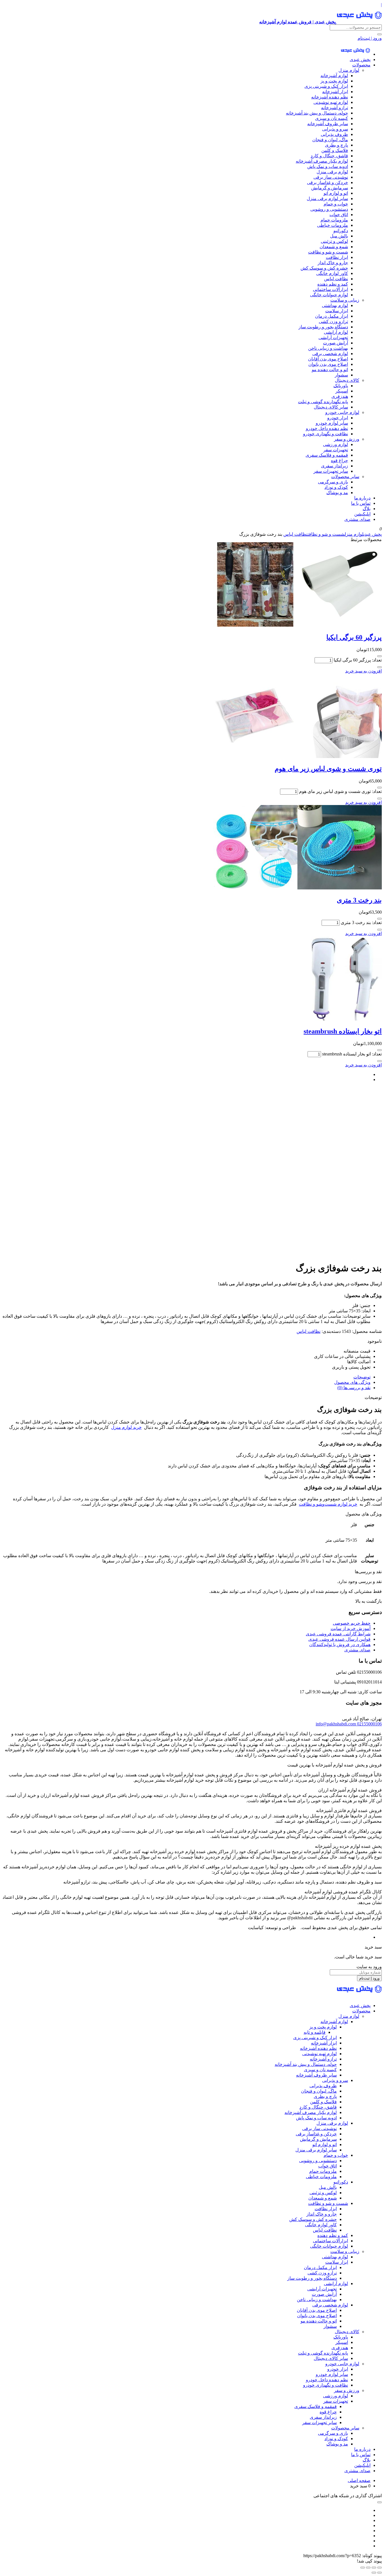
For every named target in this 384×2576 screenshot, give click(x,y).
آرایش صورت (336, 343)
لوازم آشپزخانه (334, 76)
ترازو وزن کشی (333, 321)
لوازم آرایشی (336, 332)
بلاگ (367, 509)
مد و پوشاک (337, 493)
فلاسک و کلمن (335, 150)
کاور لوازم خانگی (332, 273)
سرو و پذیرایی (335, 129)
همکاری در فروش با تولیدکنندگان (340, 1645)
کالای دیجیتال (347, 380)
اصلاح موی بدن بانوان (328, 364)
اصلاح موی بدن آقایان (328, 359)
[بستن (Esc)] (363, 2568)
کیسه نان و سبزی (332, 118)
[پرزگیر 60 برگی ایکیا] (297, 625)
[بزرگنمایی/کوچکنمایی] (380, 2568)
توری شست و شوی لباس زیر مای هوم (328, 769)
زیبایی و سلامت (345, 300)
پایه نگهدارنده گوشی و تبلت (323, 402)
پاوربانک (341, 386)
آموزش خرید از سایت (351, 1628)
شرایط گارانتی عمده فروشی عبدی (338, 1634)
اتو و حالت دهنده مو (330, 370)
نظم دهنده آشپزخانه (330, 97)
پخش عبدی (360, 60)
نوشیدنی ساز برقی (331, 177)
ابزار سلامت (337, 311)
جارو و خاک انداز (333, 263)
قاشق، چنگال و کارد (329, 156)
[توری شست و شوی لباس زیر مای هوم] (297, 756)
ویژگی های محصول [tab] (352, 1382)
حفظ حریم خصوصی (352, 1623)
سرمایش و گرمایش (330, 188)
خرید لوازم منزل (126, 1427)
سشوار (341, 375)
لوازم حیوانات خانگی (329, 295)
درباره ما (362, 498)
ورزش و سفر (347, 439)
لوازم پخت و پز (334, 81)
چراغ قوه (339, 460)
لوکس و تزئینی (334, 241)
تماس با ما (361, 503)
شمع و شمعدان (334, 247)
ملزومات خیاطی (333, 225)
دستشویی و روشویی (329, 209)
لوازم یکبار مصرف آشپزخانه (322, 161)
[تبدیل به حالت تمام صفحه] (374, 2568)
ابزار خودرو (338, 418)
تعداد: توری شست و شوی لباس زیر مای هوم (340, 791)
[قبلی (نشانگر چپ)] (380, 2573)
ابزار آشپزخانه (335, 92)
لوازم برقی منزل (332, 172)
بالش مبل (339, 236)
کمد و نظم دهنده (333, 284)
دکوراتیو (341, 231)
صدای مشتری (357, 519)
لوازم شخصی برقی (330, 354)
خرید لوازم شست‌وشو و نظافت (328, 1504)
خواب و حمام (336, 204)
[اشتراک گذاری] (368, 2568)
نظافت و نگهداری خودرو (326, 434)
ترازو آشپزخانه (335, 108)
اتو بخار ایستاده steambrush (343, 1031)
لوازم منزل (349, 70)
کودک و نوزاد (336, 487)
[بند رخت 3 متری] (297, 888)
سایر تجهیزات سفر (331, 471)
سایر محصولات (345, 477)
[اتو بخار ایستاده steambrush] (340, 1019)
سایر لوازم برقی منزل (327, 199)
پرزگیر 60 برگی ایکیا (354, 637)
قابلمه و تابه (315, 2032)
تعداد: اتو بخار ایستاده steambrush (352, 1054)
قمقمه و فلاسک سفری (327, 455)
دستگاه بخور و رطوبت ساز (323, 327)
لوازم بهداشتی (335, 305)
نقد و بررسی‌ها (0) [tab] (354, 1388)
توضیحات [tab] (362, 1377)
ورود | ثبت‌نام (370, 38)
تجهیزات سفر (336, 450)
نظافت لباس (336, 279)
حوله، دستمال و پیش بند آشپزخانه (317, 113)
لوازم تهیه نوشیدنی (331, 102)
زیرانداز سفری (335, 466)
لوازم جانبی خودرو (342, 412)
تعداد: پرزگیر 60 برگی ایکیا (358, 660)
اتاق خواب (339, 215)
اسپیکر (342, 391)
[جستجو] (380, 34)
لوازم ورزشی (336, 444)
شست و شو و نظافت (328, 252)
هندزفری (340, 396)
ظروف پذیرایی (334, 134)
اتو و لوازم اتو (336, 193)
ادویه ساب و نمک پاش (328, 166)
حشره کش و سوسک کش (324, 268)
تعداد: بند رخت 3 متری (361, 922)
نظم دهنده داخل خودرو (327, 428)
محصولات (361, 65)
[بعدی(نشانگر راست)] (374, 2573)
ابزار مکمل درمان (332, 316)
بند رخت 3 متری (359, 900)
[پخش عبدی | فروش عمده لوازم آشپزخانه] (355, 54)
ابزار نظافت (337, 257)
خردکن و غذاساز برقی (327, 182)
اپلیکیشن (362, 514)
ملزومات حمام (334, 220)
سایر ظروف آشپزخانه (328, 124)
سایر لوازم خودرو (332, 423)
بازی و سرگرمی (333, 482)
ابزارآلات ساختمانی (330, 289)
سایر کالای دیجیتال (331, 407)
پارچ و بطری (336, 145)
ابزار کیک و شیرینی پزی (326, 86)
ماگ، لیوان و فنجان (330, 140)
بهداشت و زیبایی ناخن (328, 348)
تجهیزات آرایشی (333, 338)
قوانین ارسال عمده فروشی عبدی (339, 1639)
